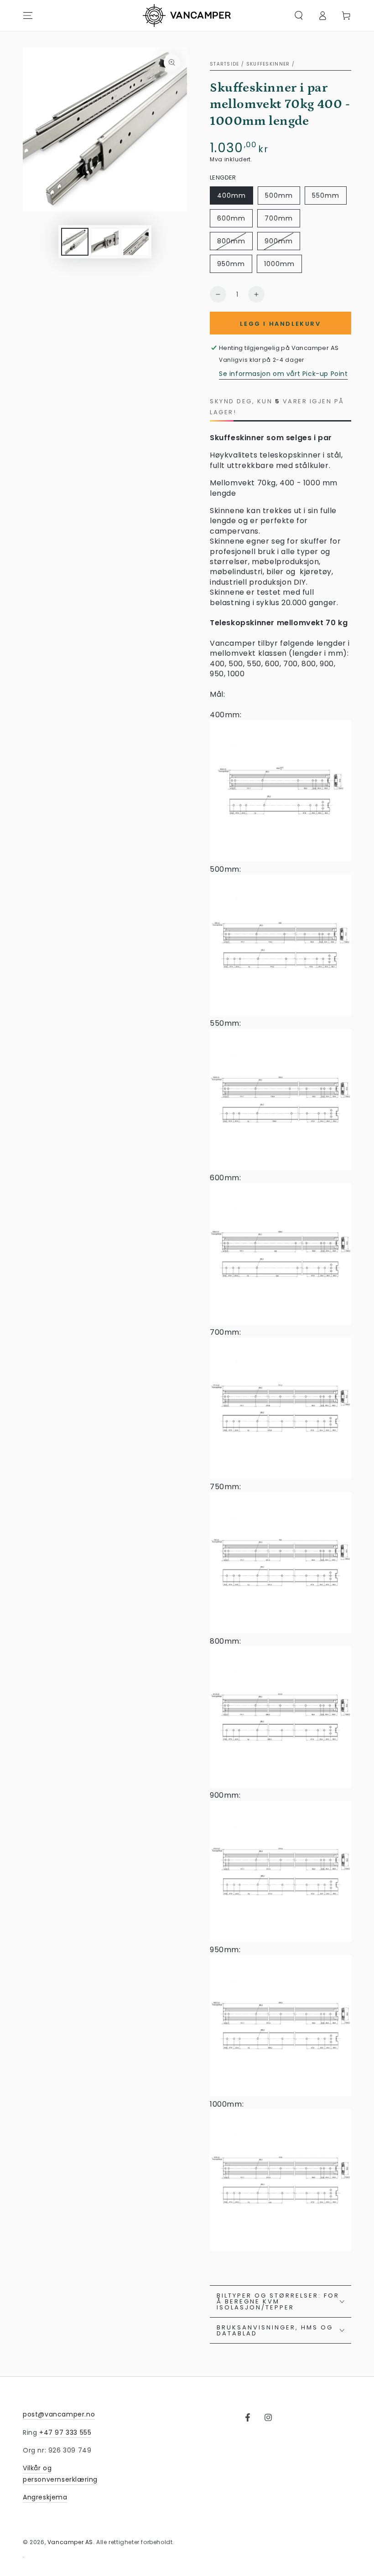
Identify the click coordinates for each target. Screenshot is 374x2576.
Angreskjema (45, 2497)
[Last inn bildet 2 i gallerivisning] (105, 242)
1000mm (279, 264)
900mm (279, 241)
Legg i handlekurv (280, 324)
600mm (231, 218)
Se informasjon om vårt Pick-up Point (283, 374)
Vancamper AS (70, 2542)
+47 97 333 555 (65, 2432)
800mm (231, 241)
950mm (231, 264)
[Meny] (28, 15)
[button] (299, 15)
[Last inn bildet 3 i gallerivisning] (135, 242)
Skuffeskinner (268, 64)
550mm (326, 195)
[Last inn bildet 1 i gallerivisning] (75, 242)
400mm (231, 195)
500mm (279, 195)
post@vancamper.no (59, 2414)
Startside (225, 64)
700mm (279, 218)
